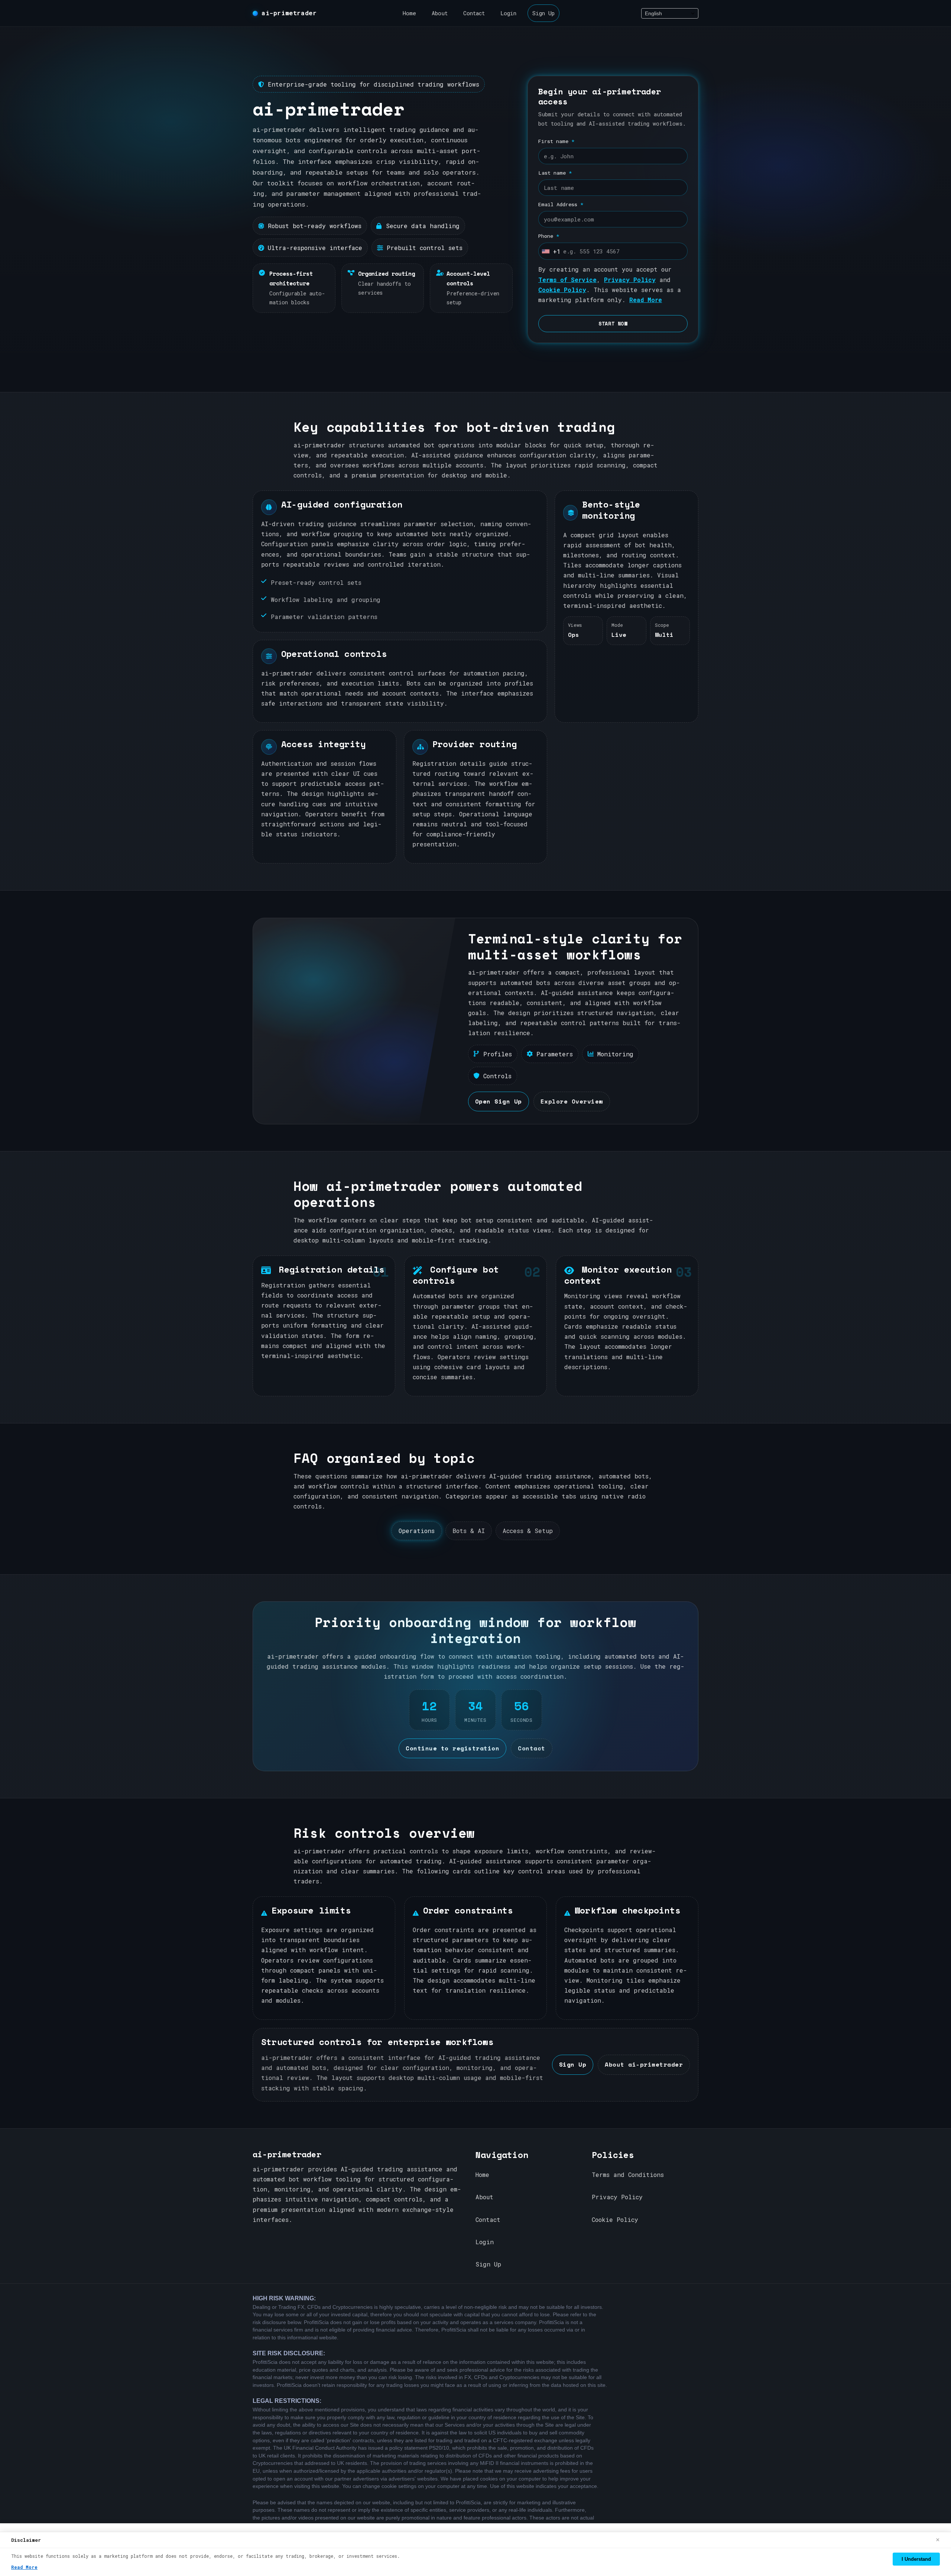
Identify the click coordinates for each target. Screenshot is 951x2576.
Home (409, 13)
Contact (474, 13)
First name (556, 141)
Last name (555, 173)
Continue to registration (452, 1748)
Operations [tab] (417, 1531)
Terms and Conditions (628, 2175)
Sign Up (543, 13)
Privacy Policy (630, 280)
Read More (646, 300)
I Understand (916, 2559)
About (440, 13)
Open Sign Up (499, 1101)
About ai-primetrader (644, 2064)
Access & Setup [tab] (528, 1531)
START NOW (613, 324)
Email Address (561, 204)
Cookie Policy (562, 290)
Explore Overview (572, 1101)
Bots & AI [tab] (469, 1531)
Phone (549, 236)
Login (508, 13)
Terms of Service (567, 280)
